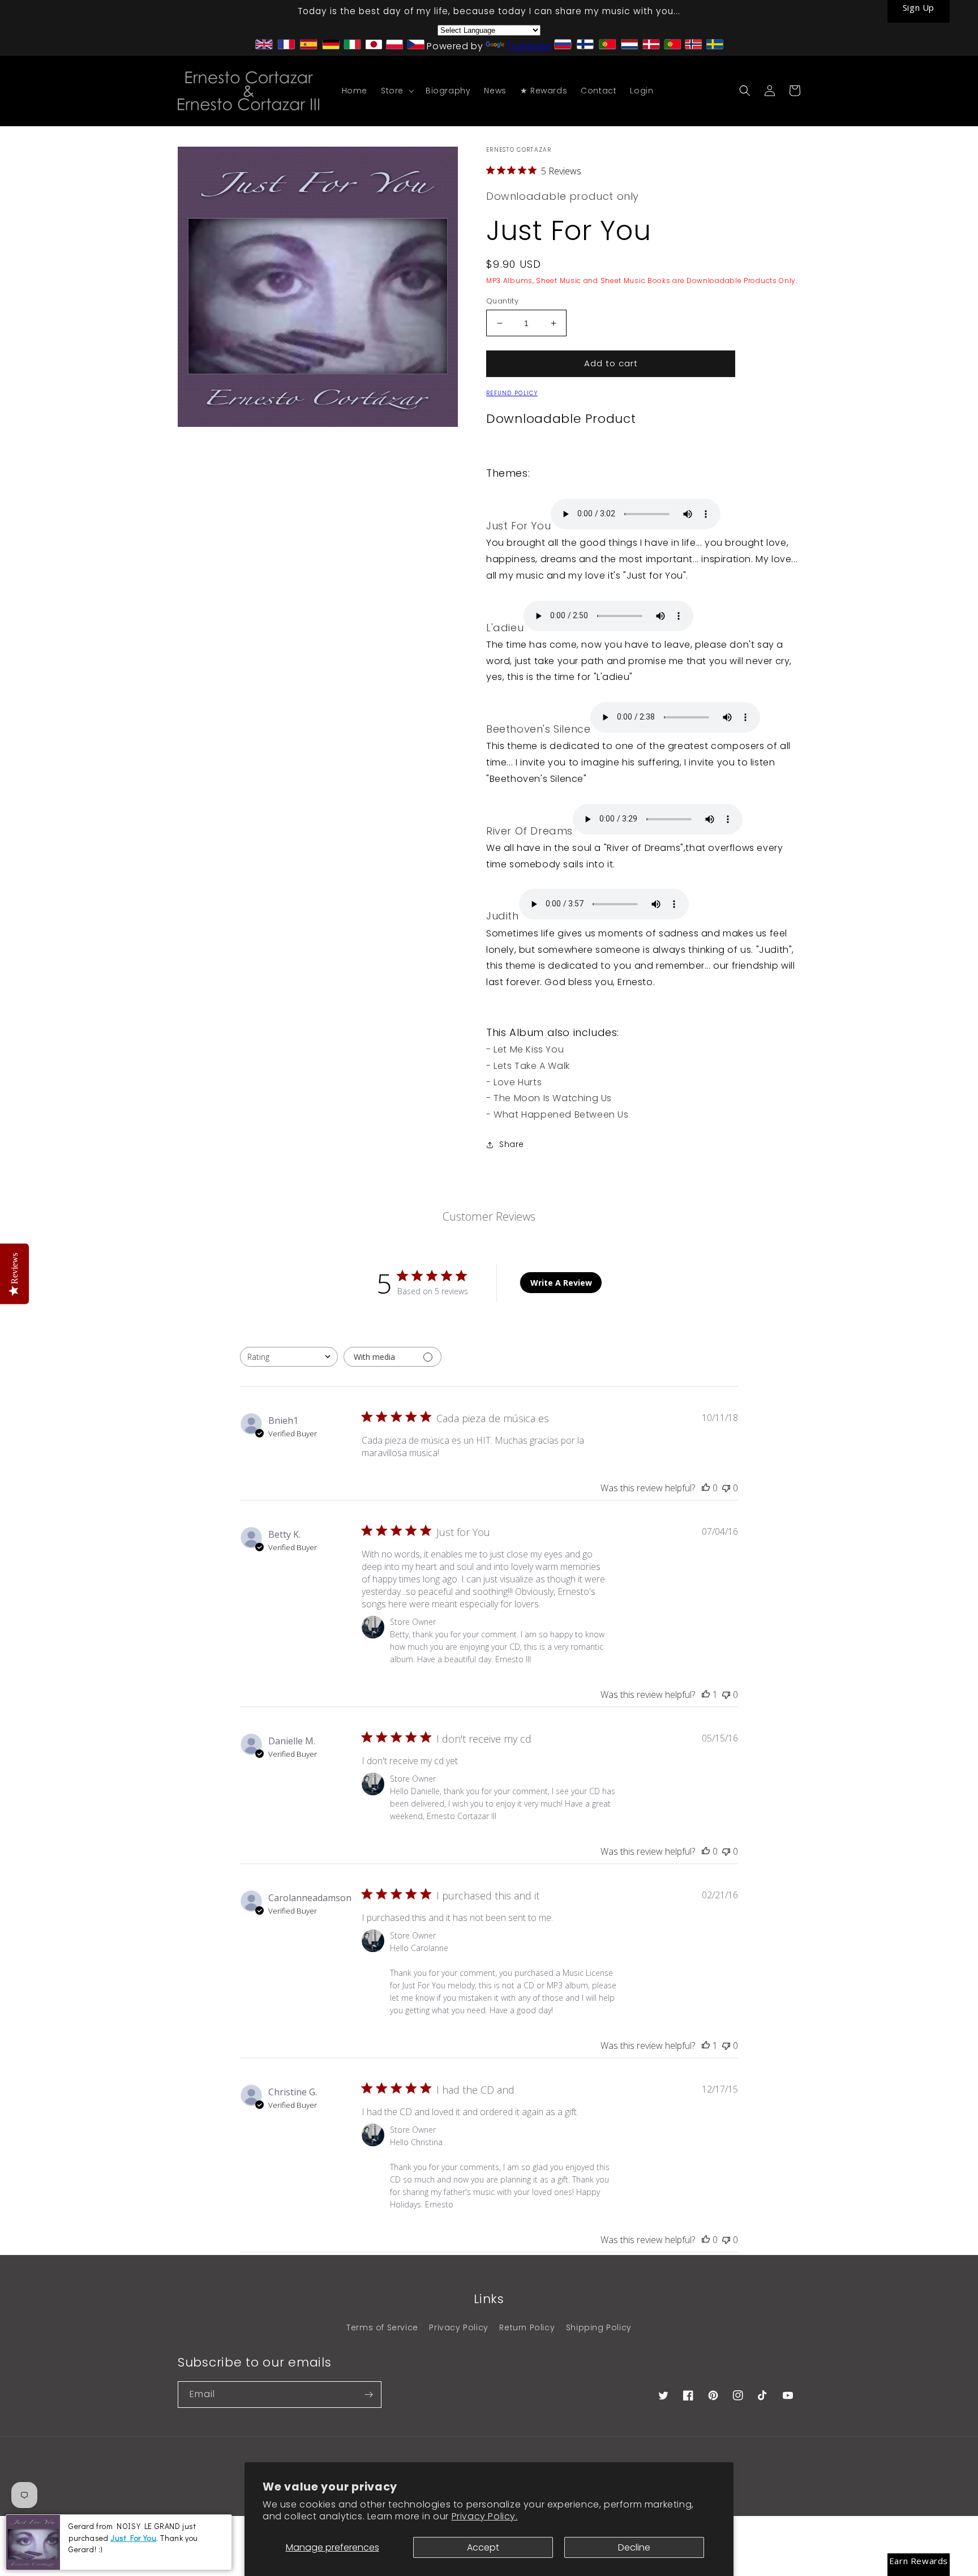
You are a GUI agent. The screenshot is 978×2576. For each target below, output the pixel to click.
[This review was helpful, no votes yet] (706, 1488)
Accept (483, 2547)
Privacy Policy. (485, 2516)
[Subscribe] (368, 2395)
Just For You (133, 2538)
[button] (396, 91)
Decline (634, 2547)
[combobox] (289, 1357)
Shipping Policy (599, 2327)
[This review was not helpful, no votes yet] (726, 1488)
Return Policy (527, 2327)
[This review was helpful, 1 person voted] (706, 1694)
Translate (529, 46)
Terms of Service (382, 2327)
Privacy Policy (458, 2327)
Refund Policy (512, 393)
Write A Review (561, 1283)
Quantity (502, 301)
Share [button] (512, 1144)
